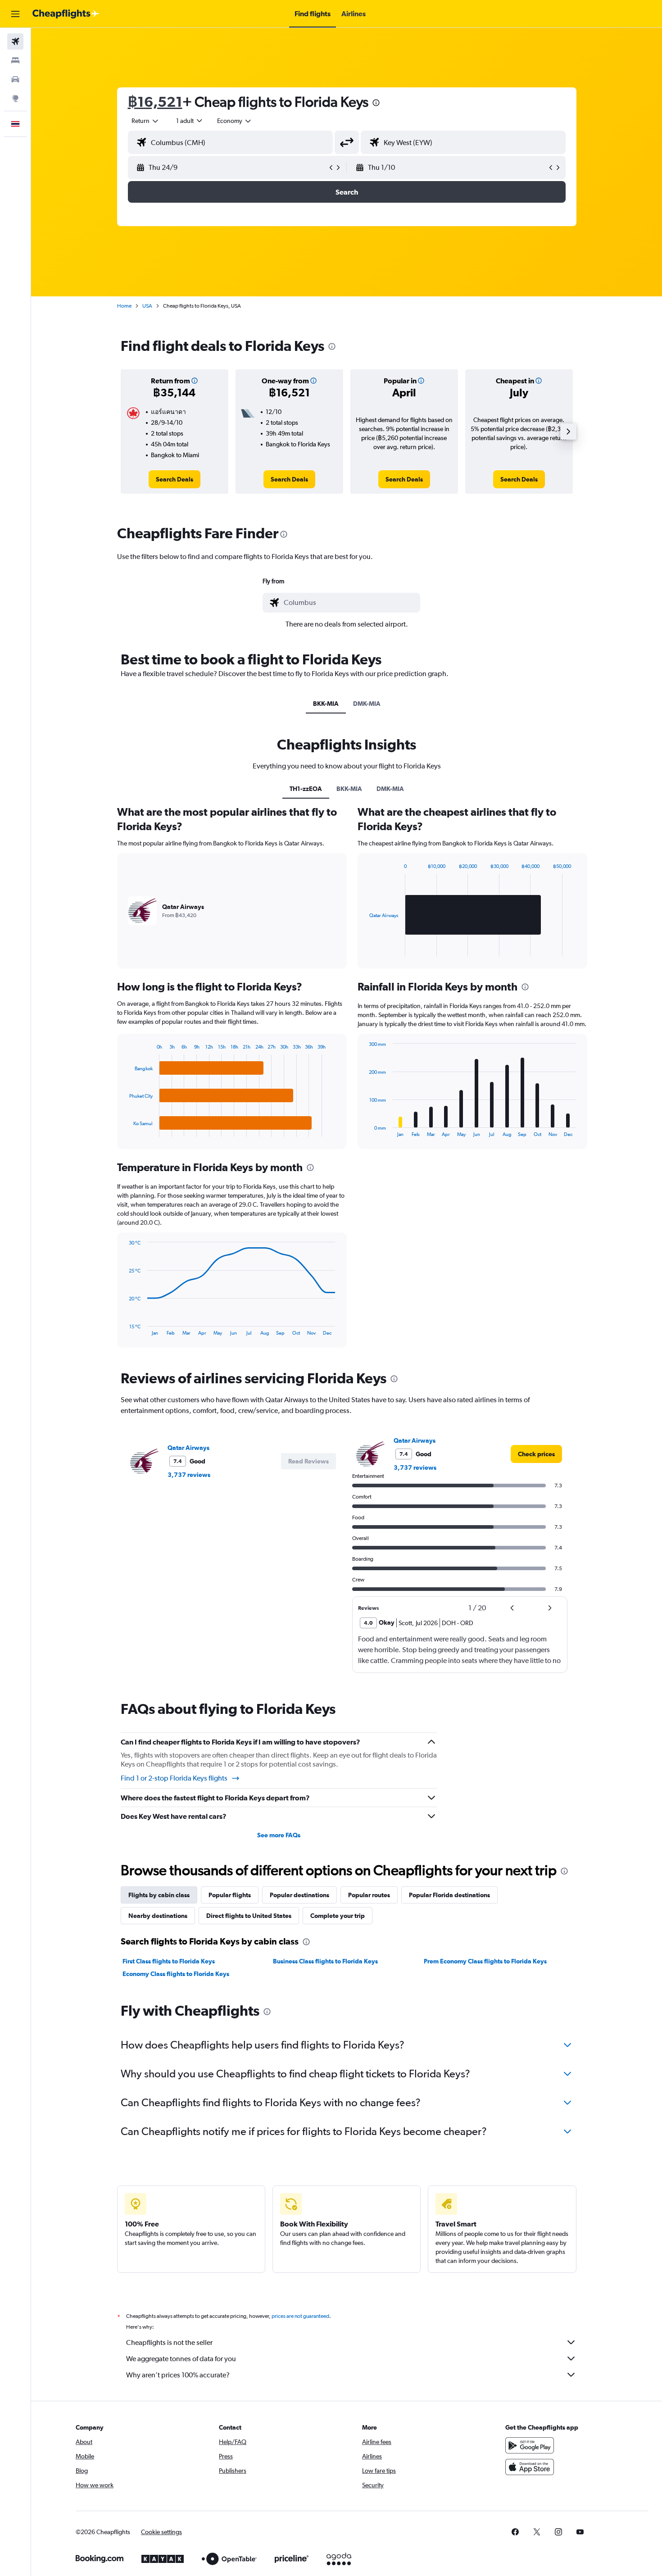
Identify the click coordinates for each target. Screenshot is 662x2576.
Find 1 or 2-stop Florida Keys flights (174, 1778)
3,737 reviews (189, 1475)
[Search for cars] (15, 79)
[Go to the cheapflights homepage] (66, 14)
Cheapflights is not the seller (169, 2342)
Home (124, 306)
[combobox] (145, 121)
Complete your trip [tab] (338, 1916)
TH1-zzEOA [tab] (306, 789)
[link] (175, 479)
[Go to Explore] (15, 98)
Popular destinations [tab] (299, 1895)
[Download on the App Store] (530, 2467)
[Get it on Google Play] (530, 2445)
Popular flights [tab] (230, 1895)
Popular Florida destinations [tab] (449, 1895)
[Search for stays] (15, 60)
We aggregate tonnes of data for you (181, 2359)
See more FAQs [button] (279, 1835)
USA (147, 306)
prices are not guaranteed (300, 2316)
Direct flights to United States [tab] (249, 1916)
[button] (15, 14)
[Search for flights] (15, 41)
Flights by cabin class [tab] (159, 1895)
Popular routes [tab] (369, 1895)
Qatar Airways (188, 1448)
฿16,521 (155, 102)
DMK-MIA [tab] (367, 704)
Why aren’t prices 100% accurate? (178, 2375)
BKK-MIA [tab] (326, 704)
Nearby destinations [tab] (158, 1916)
